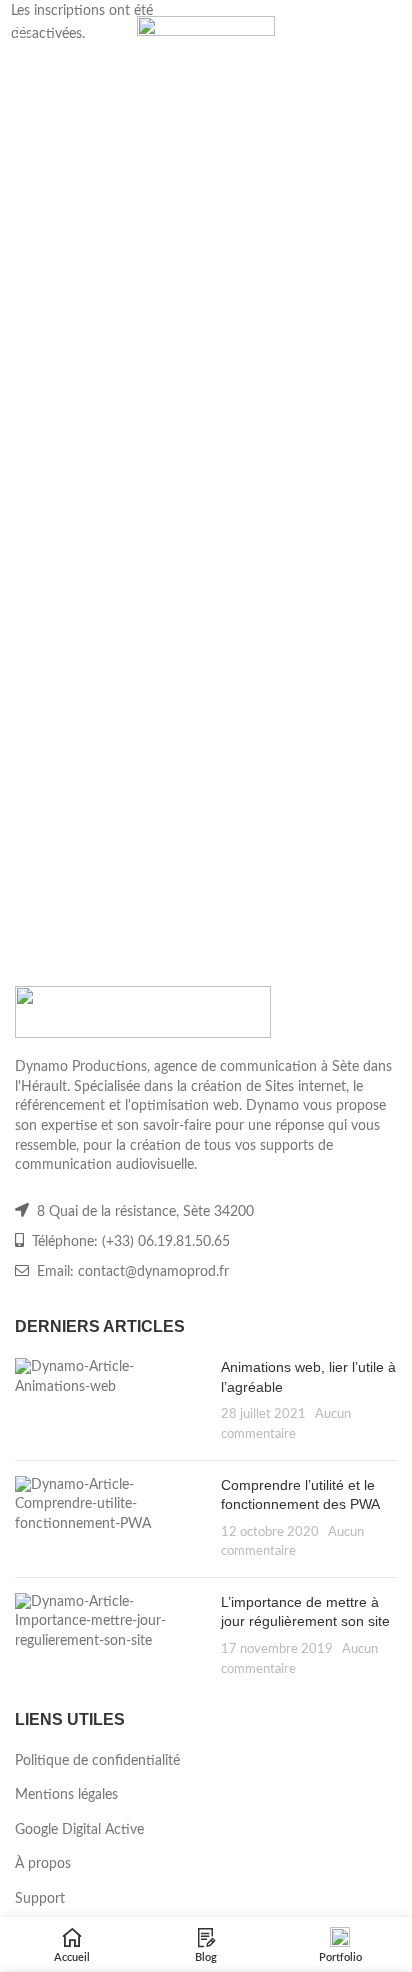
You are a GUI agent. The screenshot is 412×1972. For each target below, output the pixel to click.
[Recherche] (387, 30)
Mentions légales (66, 1795)
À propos (43, 1864)
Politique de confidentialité (97, 1761)
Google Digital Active (79, 1830)
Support (40, 1899)
